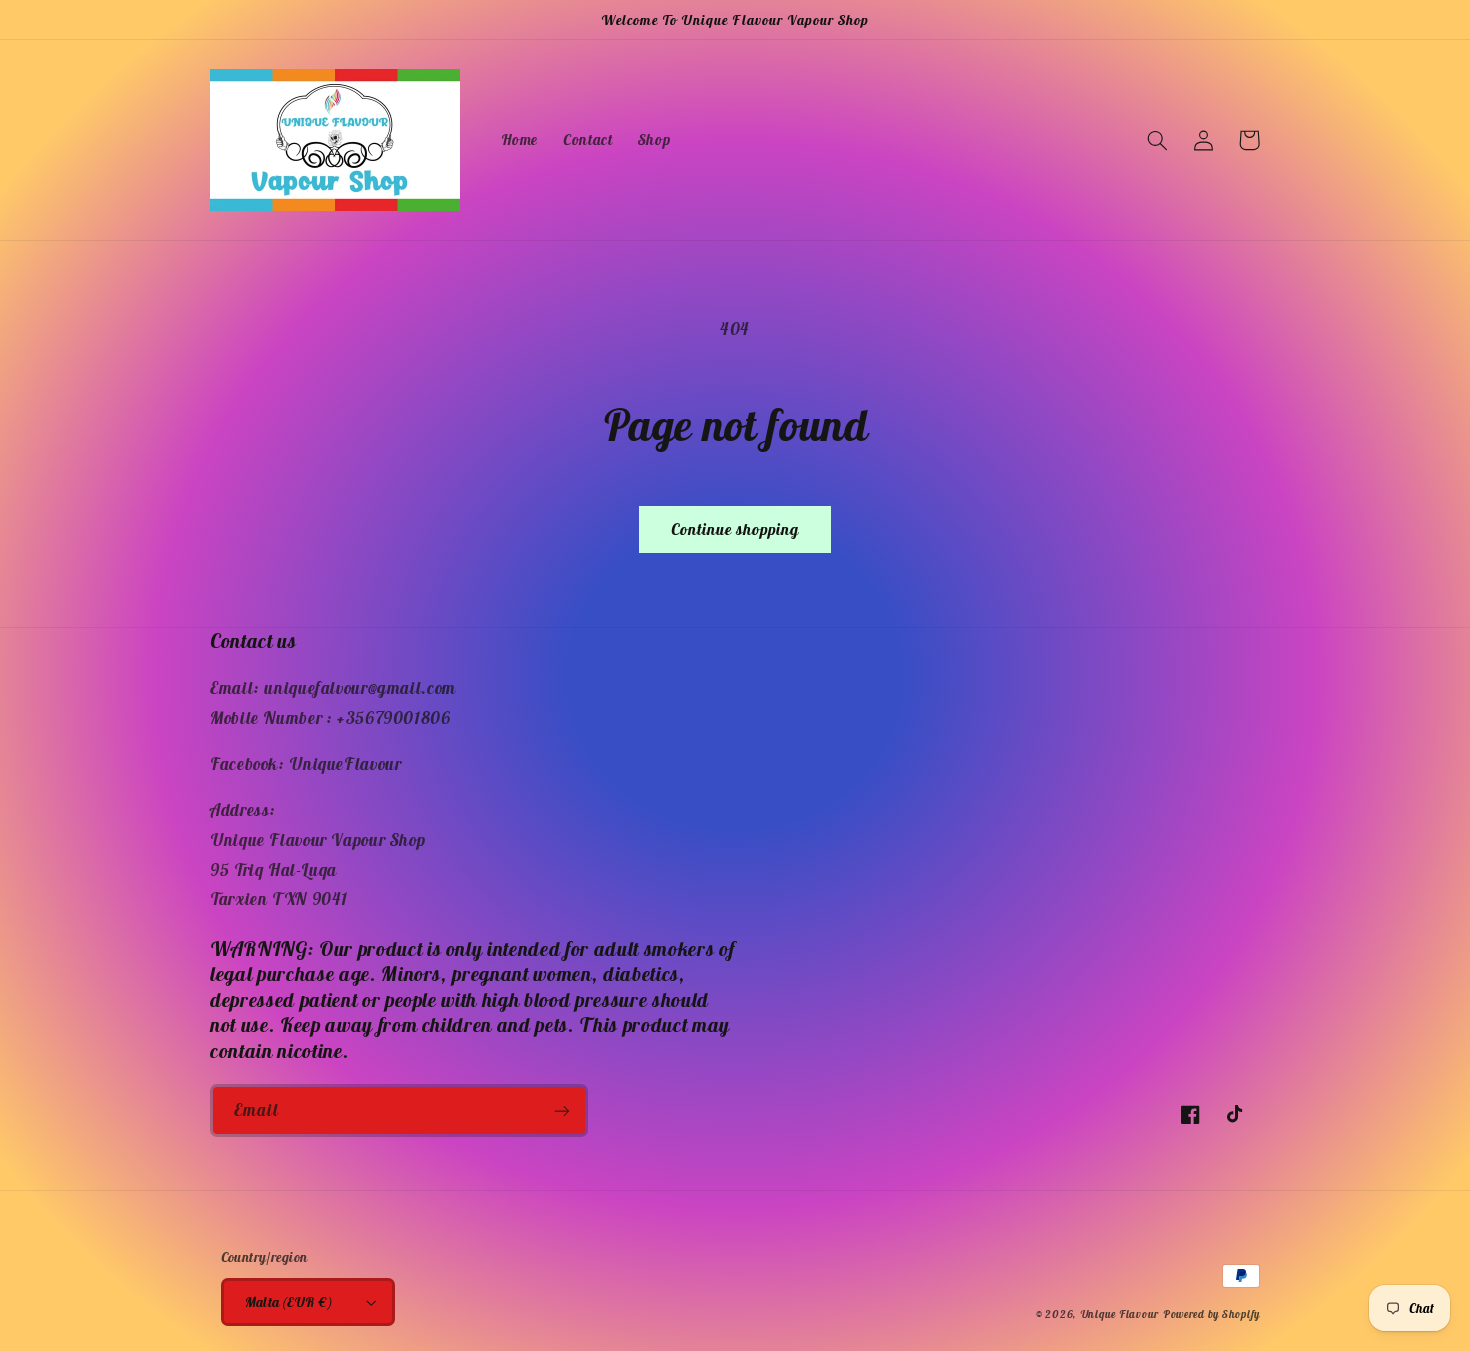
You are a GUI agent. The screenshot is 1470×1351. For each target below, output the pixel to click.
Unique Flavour (1119, 1314)
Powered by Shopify (1211, 1314)
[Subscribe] (562, 1110)
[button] (1157, 140)
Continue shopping (735, 529)
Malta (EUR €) (288, 1302)
